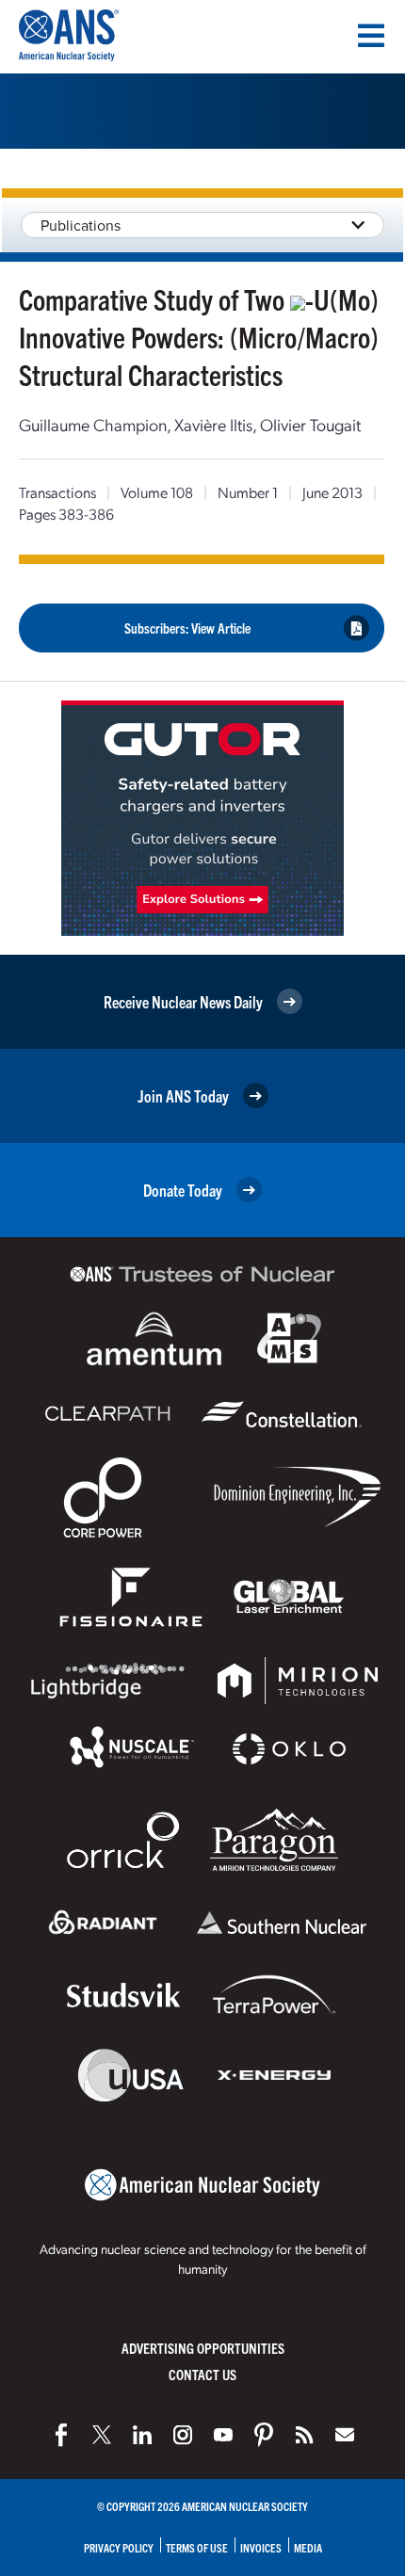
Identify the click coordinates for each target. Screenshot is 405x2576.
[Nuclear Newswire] (304, 2435)
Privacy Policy (119, 2547)
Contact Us (202, 2374)
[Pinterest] (264, 2435)
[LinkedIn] (142, 2435)
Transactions (57, 492)
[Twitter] (102, 2435)
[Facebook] (61, 2435)
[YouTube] (223, 2435)
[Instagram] (183, 2435)
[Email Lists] (345, 2435)
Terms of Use (197, 2547)
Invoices (261, 2547)
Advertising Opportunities (203, 2348)
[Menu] (371, 36)
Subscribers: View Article (187, 628)
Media (308, 2547)
